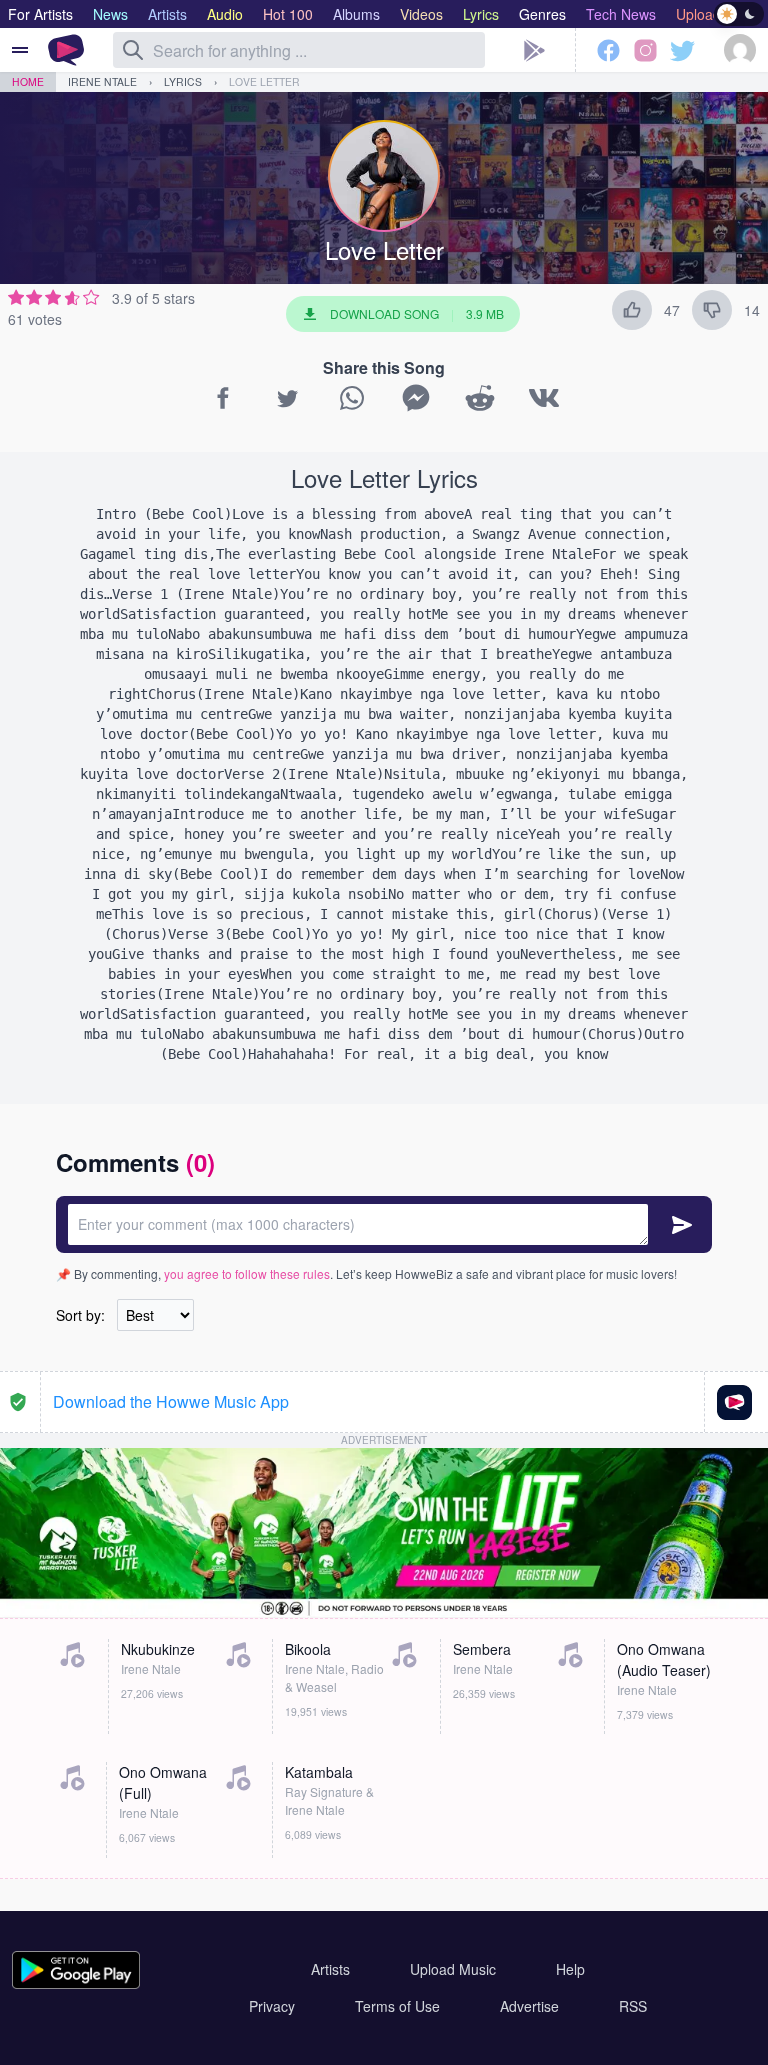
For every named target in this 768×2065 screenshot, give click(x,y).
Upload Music (453, 1969)
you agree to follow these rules (247, 1273)
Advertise (529, 2006)
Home (28, 81)
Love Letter (264, 81)
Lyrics (183, 81)
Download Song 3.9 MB (417, 313)
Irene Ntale (102, 81)
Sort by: (80, 1315)
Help (570, 1969)
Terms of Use (397, 2006)
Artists (330, 1969)
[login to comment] (384, 1224)
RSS (633, 2006)
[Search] (133, 50)
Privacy (272, 2006)
